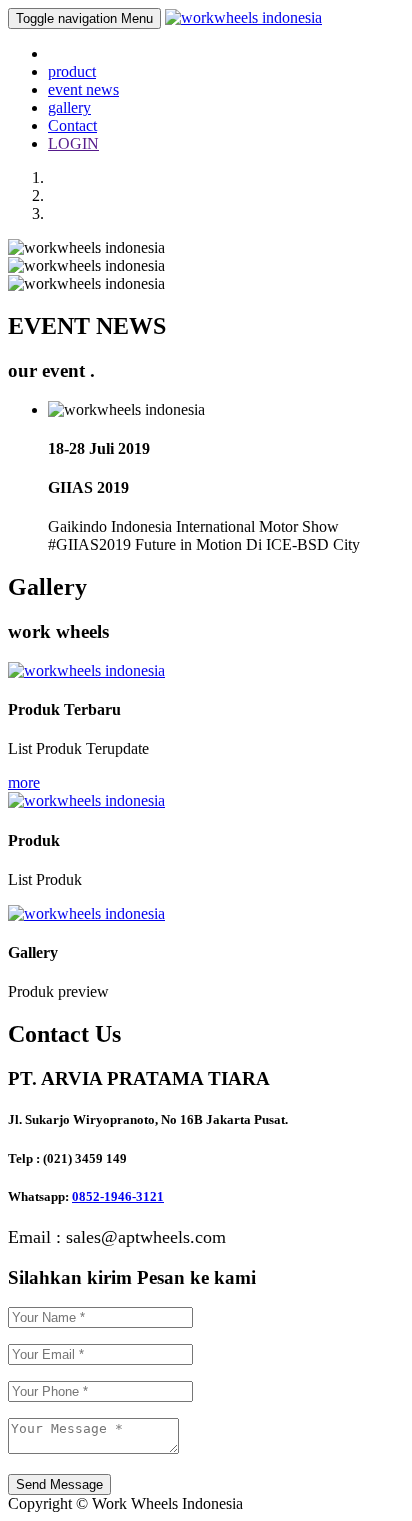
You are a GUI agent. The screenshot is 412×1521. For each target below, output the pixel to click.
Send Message (59, 1484)
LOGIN (73, 143)
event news (83, 89)
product (72, 71)
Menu (84, 18)
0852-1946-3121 (118, 1196)
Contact (72, 125)
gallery (69, 107)
